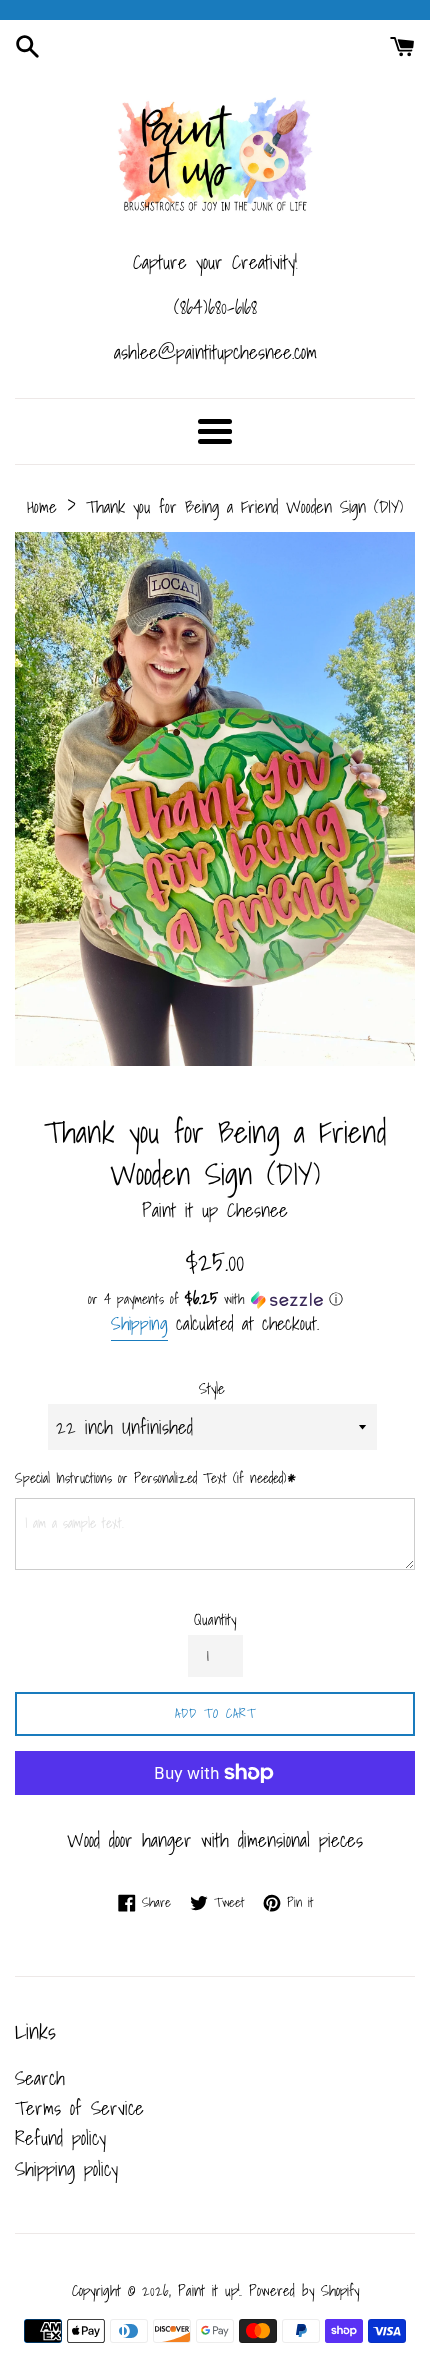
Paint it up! (209, 2290)
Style (212, 1389)
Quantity (215, 1620)
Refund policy (60, 2138)
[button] (215, 1299)
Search (40, 2078)
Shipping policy (66, 2169)
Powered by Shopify (304, 2290)
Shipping (139, 1323)
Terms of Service (79, 2108)
